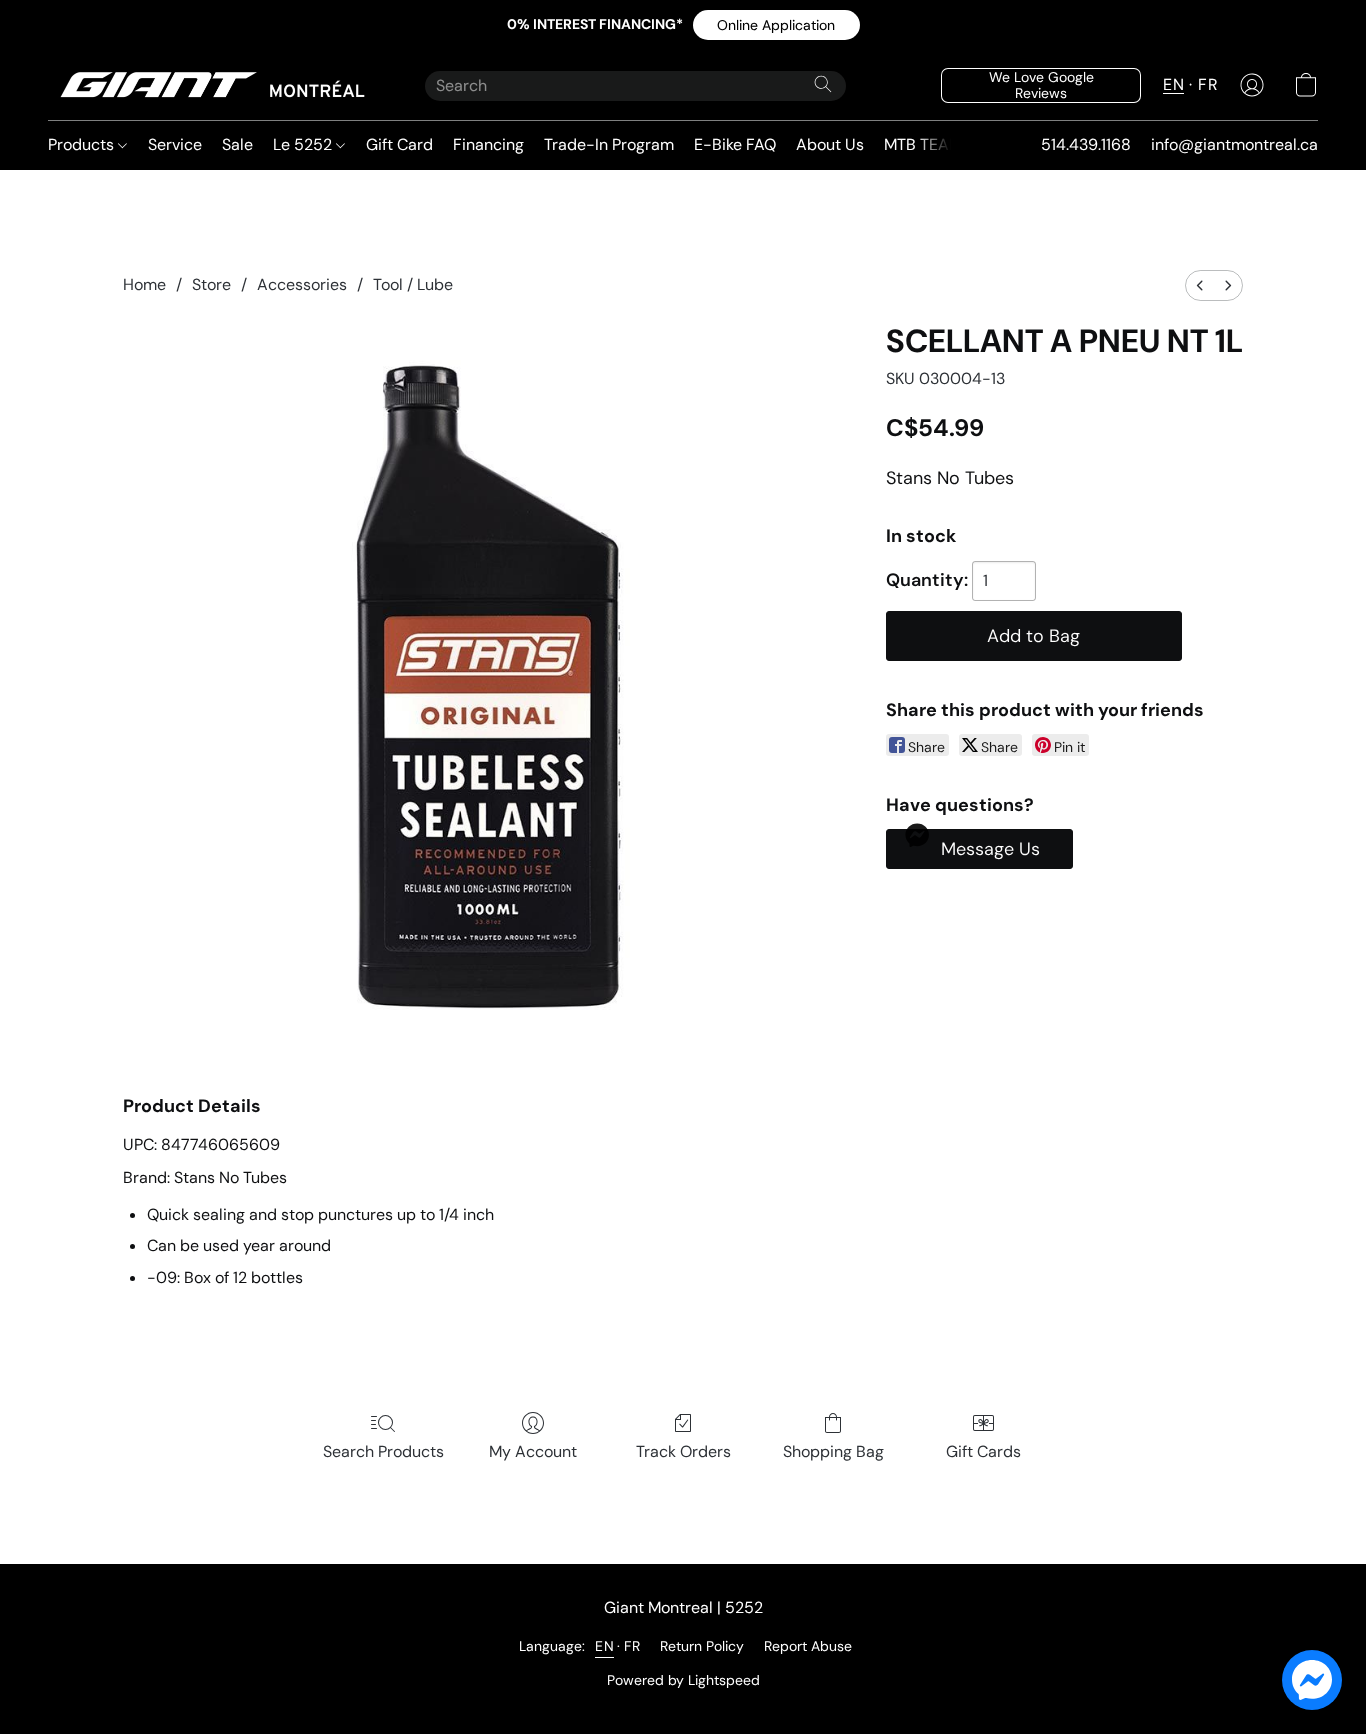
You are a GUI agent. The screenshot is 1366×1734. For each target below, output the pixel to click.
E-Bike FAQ (735, 144)
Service (175, 144)
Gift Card (399, 144)
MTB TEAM (923, 144)
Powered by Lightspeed (683, 1680)
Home (144, 284)
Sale (237, 144)
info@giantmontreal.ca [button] (1234, 144)
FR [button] (1208, 84)
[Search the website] (823, 84)
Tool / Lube (413, 284)
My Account (533, 1451)
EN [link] (604, 1646)
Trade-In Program (609, 144)
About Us (830, 144)
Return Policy (702, 1646)
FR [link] (632, 1646)
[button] (776, 25)
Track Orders (683, 1451)
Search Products (383, 1451)
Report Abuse (808, 1646)
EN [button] (1173, 84)
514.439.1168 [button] (1086, 144)
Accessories (302, 284)
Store (211, 284)
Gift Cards (983, 1451)
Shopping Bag (833, 1451)
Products (83, 144)
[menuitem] (1200, 285)
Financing (488, 144)
